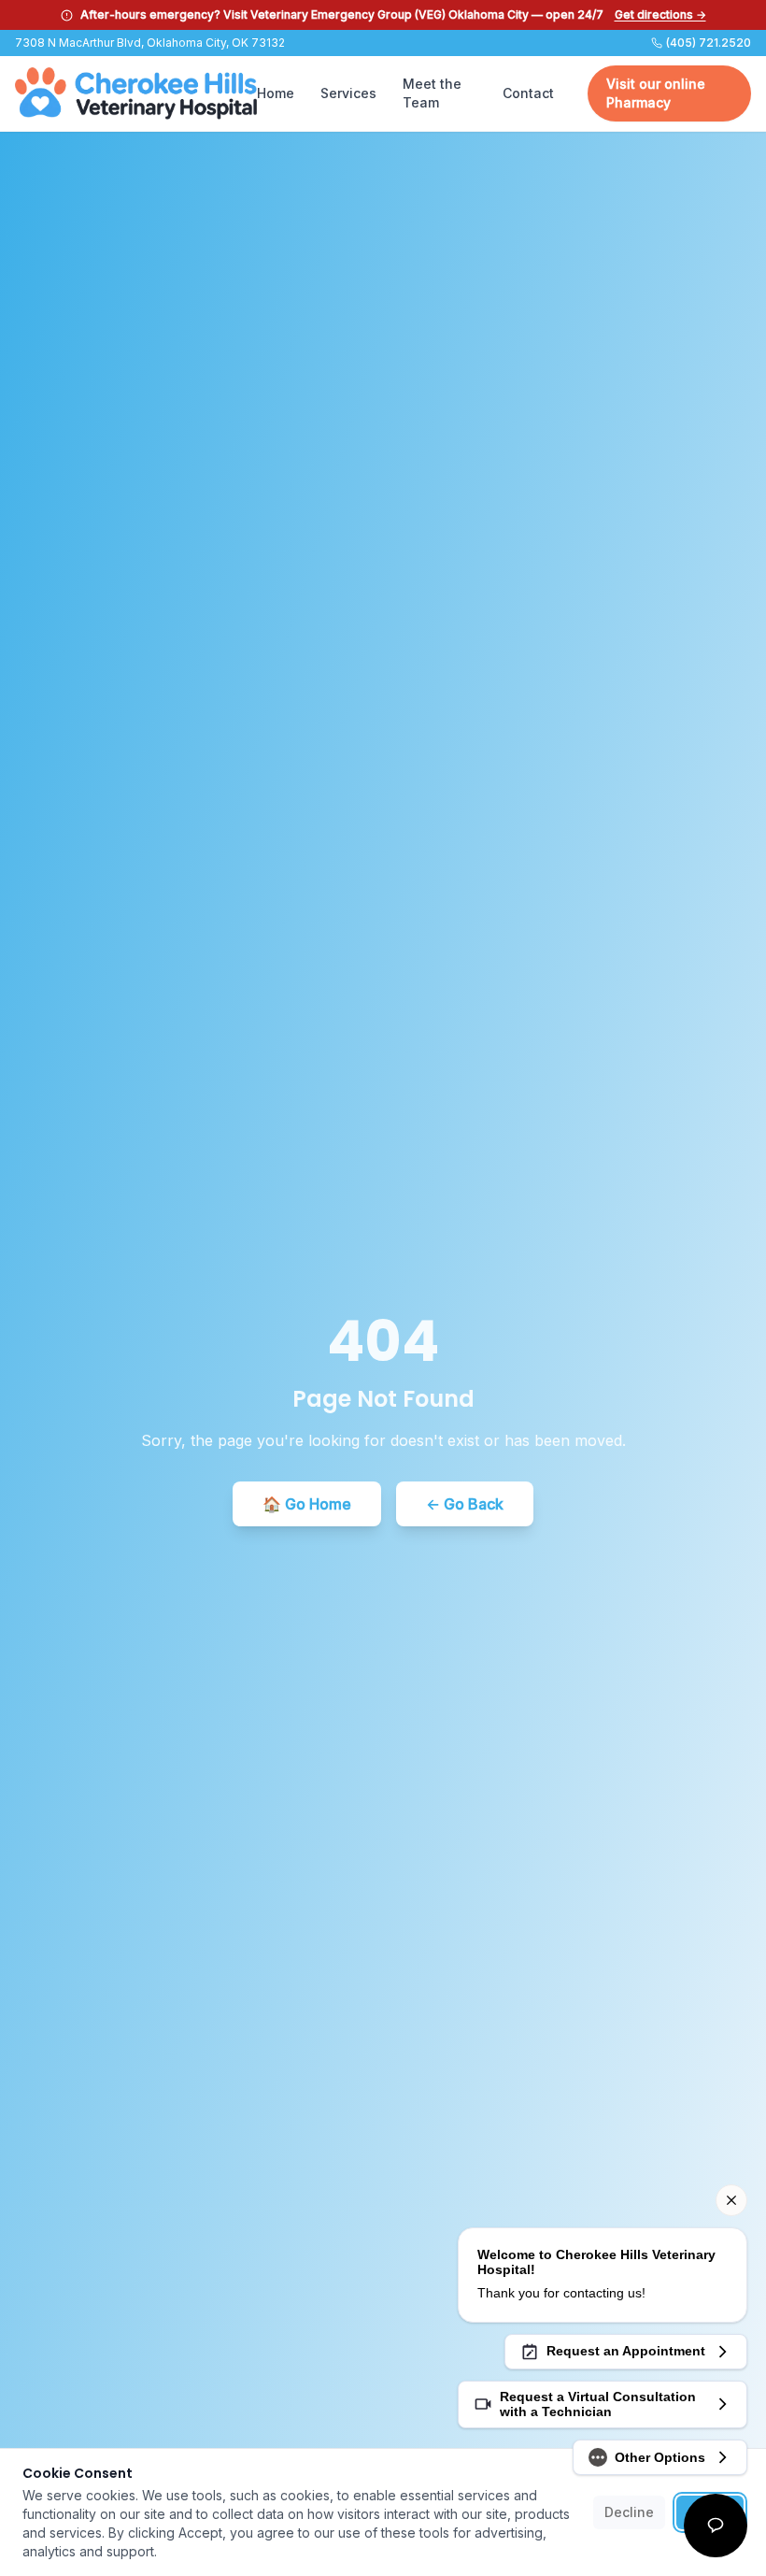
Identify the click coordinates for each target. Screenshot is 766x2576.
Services (348, 93)
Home (276, 93)
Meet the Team (432, 93)
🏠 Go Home (307, 1504)
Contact (528, 93)
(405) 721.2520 (709, 43)
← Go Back (465, 1504)
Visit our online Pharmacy (656, 93)
